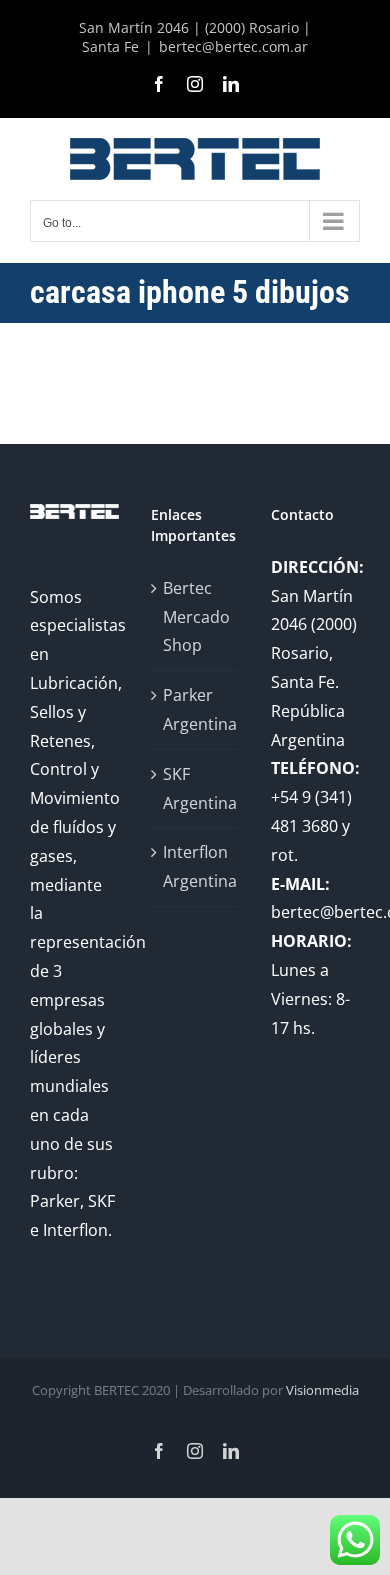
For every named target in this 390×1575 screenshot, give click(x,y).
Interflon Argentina (196, 866)
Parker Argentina (196, 709)
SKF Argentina (196, 788)
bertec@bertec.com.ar (233, 46)
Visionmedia (322, 1390)
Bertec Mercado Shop (196, 617)
